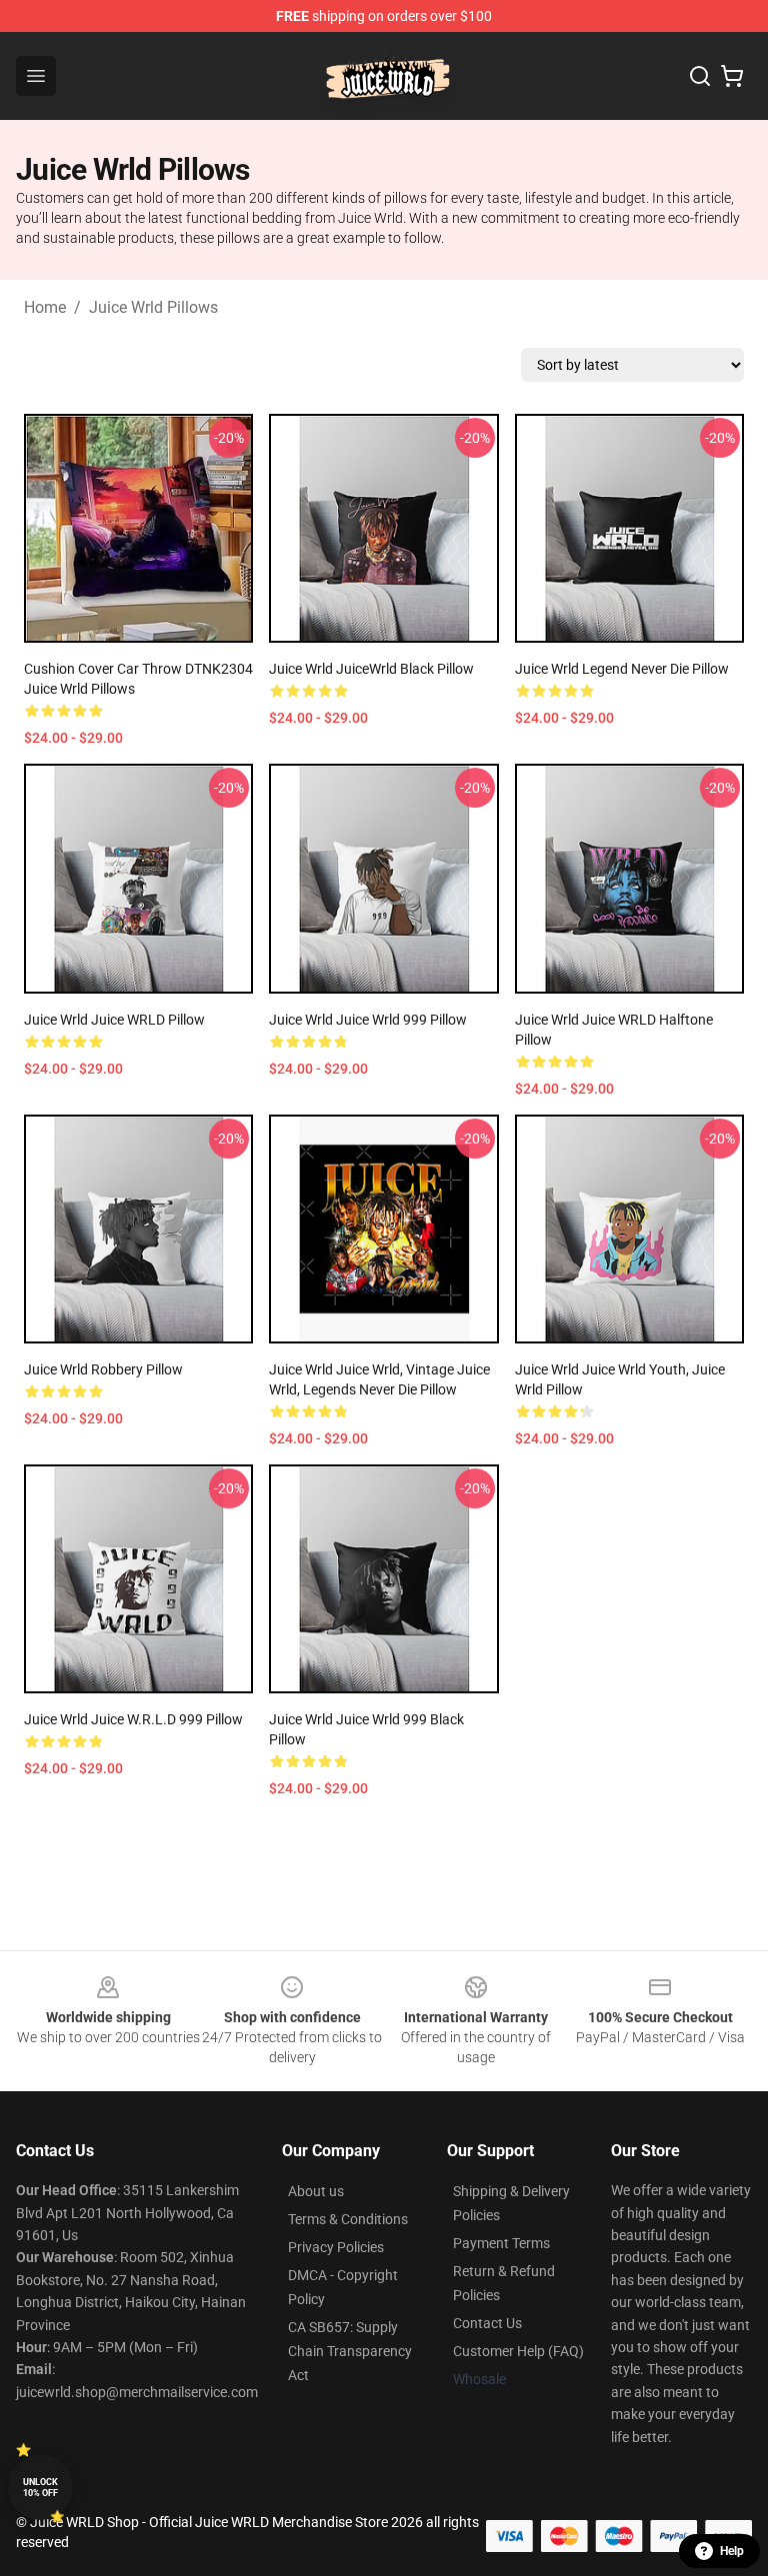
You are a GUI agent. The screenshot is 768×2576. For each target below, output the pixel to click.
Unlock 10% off (40, 2488)
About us (316, 2191)
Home (45, 307)
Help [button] (732, 2551)
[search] (700, 76)
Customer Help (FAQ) (518, 2351)
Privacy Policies (336, 2247)
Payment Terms (501, 2243)
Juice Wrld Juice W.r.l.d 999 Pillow (133, 1719)
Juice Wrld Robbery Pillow (103, 1369)
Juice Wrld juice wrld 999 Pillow (368, 1020)
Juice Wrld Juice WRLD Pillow (114, 1020)
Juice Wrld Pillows (153, 307)
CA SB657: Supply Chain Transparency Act (350, 2351)
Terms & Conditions (348, 2219)
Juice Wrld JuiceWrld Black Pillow (371, 669)
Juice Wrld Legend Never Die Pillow (622, 669)
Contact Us (487, 2323)
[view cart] (732, 76)
